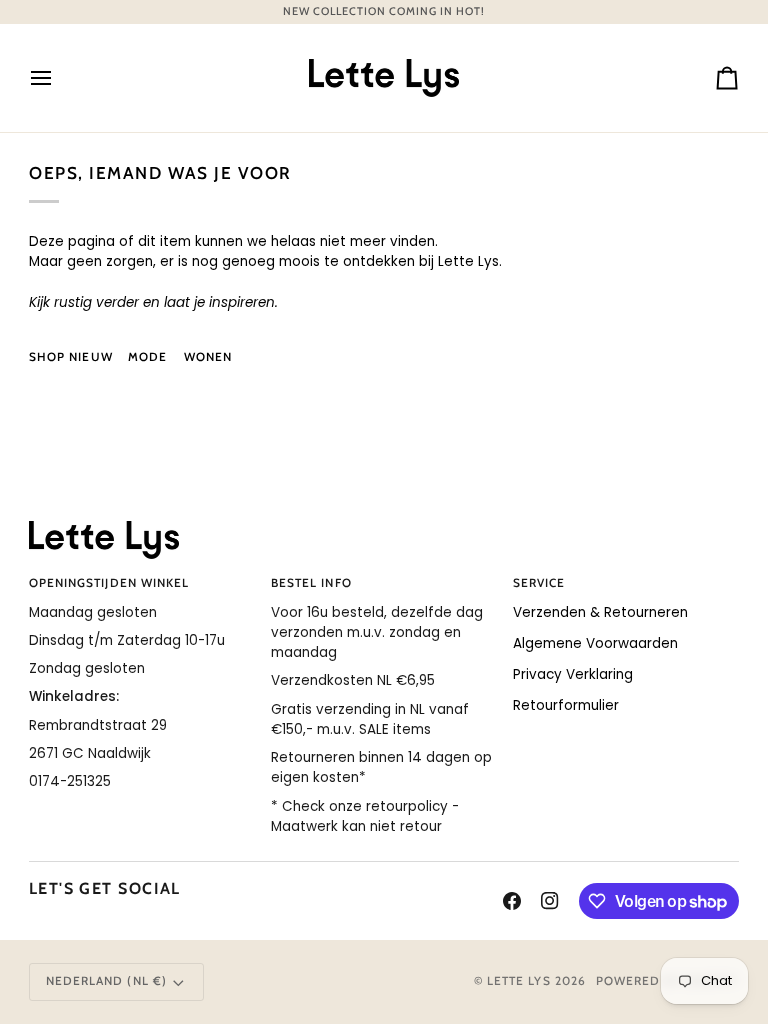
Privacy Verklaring (573, 674)
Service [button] (539, 583)
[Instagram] (550, 901)
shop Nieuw (71, 357)
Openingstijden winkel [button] (109, 583)
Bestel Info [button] (311, 583)
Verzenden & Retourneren (600, 612)
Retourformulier (566, 705)
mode (147, 357)
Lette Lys (519, 981)
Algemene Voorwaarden (595, 643)
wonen (208, 357)
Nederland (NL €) (106, 981)
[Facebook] (512, 901)
